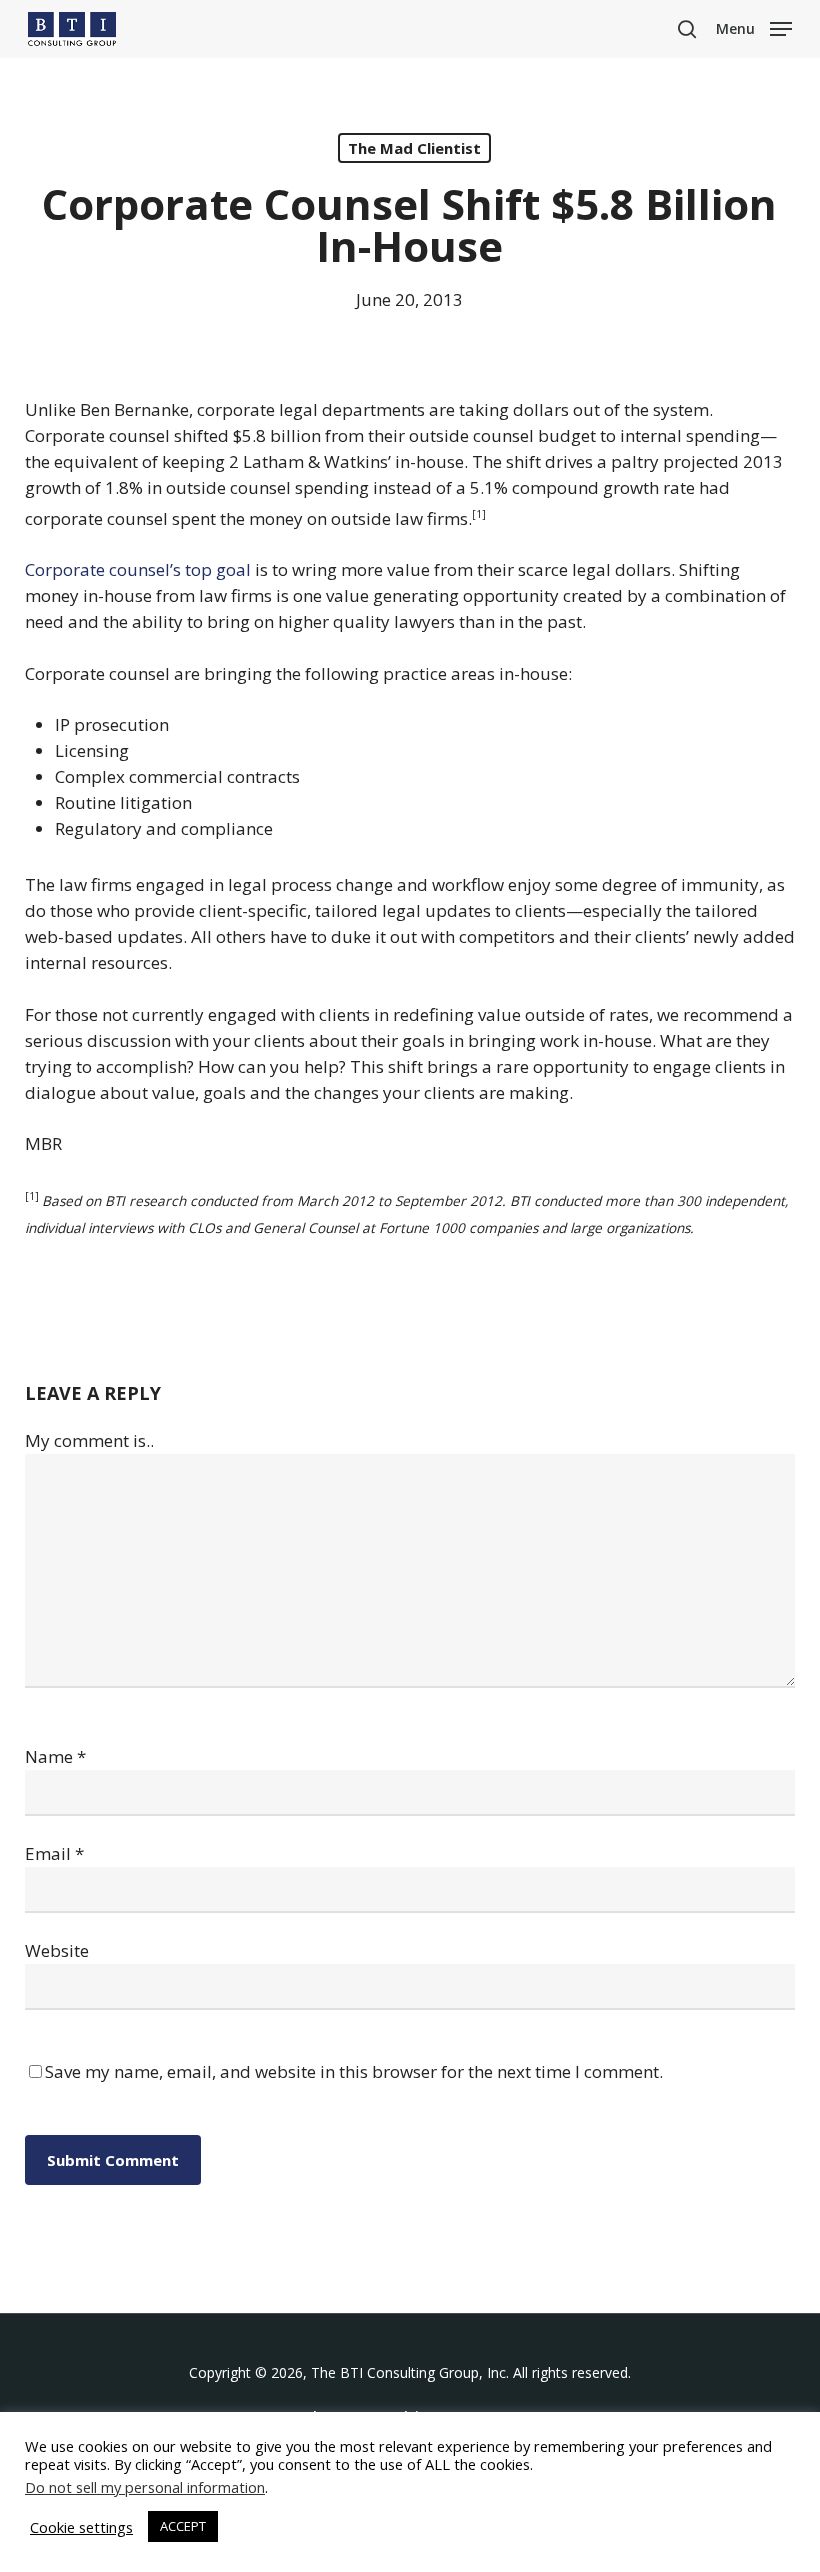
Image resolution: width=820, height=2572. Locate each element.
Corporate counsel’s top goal (138, 569)
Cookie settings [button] (81, 2527)
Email (54, 1853)
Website (57, 1950)
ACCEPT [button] (183, 2526)
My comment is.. (89, 1440)
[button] (754, 27)
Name (55, 1756)
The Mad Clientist (414, 148)
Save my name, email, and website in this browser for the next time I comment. (354, 2071)
